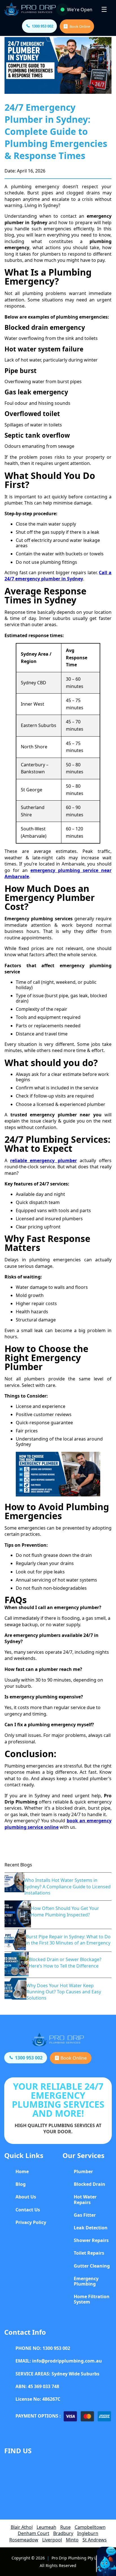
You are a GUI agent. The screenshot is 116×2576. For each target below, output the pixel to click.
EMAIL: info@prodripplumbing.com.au (59, 2361)
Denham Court (34, 2533)
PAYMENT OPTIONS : (38, 2416)
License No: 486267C (38, 2399)
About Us (26, 2197)
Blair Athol (22, 2527)
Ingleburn (88, 2533)
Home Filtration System (92, 2299)
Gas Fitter (85, 2215)
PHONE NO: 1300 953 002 (43, 2348)
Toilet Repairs (89, 2253)
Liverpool (52, 2540)
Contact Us (28, 2210)
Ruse (65, 2527)
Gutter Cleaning (92, 2266)
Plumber (83, 2171)
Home (22, 2171)
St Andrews (95, 2540)
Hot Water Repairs (85, 2199)
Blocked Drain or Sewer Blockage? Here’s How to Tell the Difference (65, 1962)
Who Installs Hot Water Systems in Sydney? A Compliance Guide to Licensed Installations (67, 1886)
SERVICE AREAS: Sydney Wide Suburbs (57, 2374)
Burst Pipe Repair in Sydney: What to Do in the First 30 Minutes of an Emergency (68, 1940)
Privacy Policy (31, 2222)
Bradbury (63, 2533)
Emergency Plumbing (86, 2281)
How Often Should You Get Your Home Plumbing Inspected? (65, 1911)
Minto (72, 2540)
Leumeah (46, 2527)
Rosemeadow (24, 2540)
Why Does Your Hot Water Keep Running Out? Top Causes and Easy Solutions (64, 1992)
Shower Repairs (91, 2240)
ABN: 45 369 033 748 (37, 2386)
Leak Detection (91, 2228)
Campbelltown (90, 2527)
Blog (21, 2184)
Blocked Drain (90, 2184)
